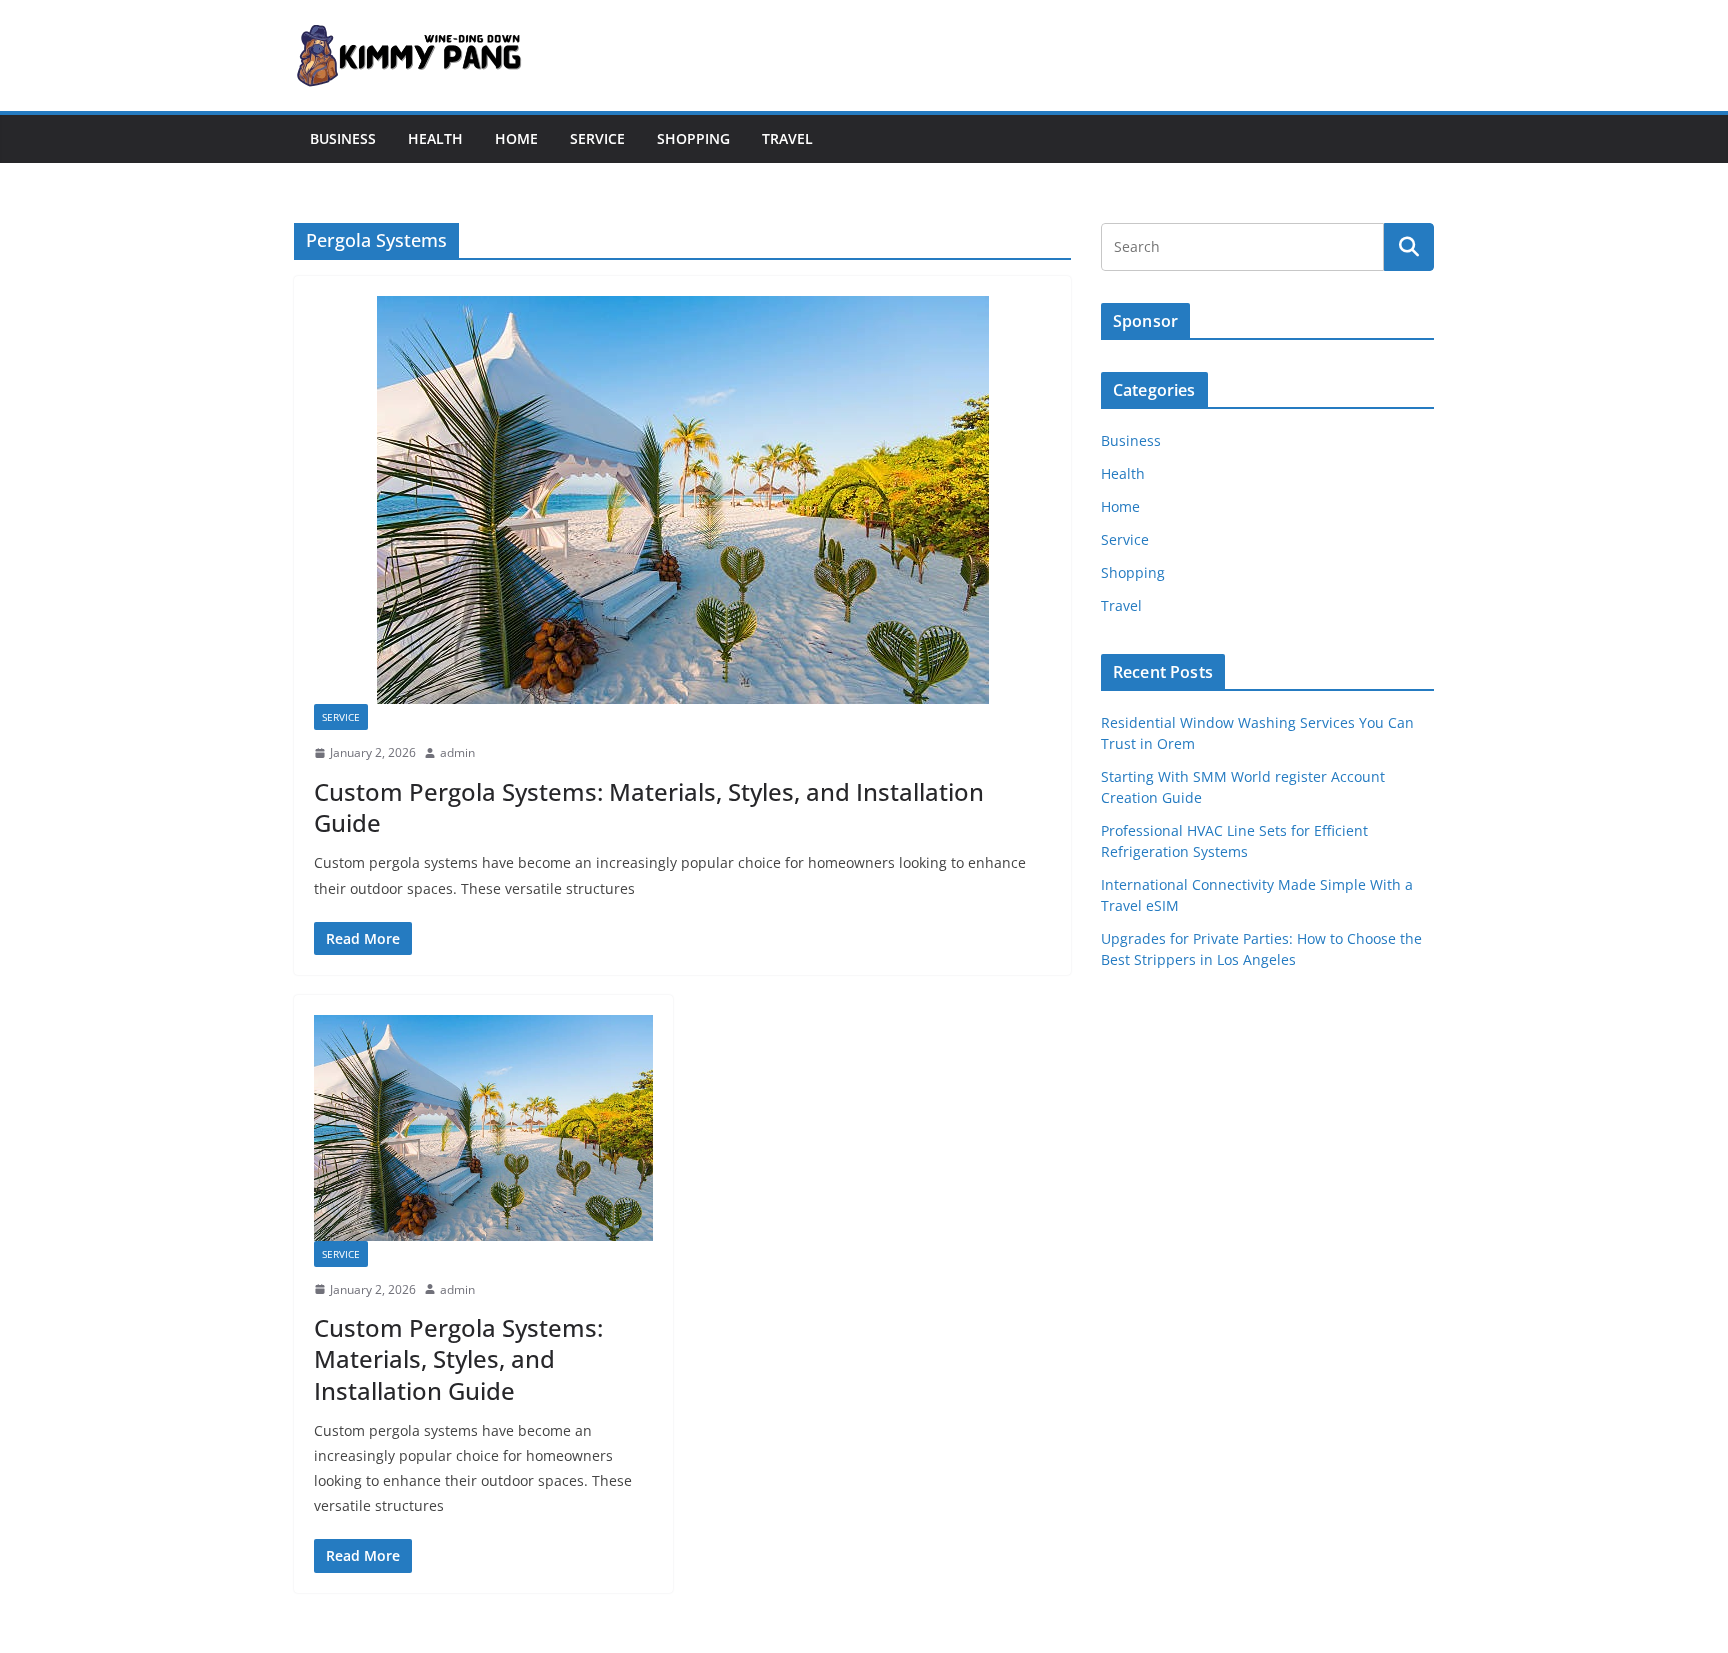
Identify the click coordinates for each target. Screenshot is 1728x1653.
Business (343, 138)
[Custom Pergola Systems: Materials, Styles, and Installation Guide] (682, 500)
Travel (787, 138)
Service (597, 138)
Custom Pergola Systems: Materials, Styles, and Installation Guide (649, 807)
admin (457, 752)
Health (435, 138)
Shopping (693, 138)
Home (516, 138)
